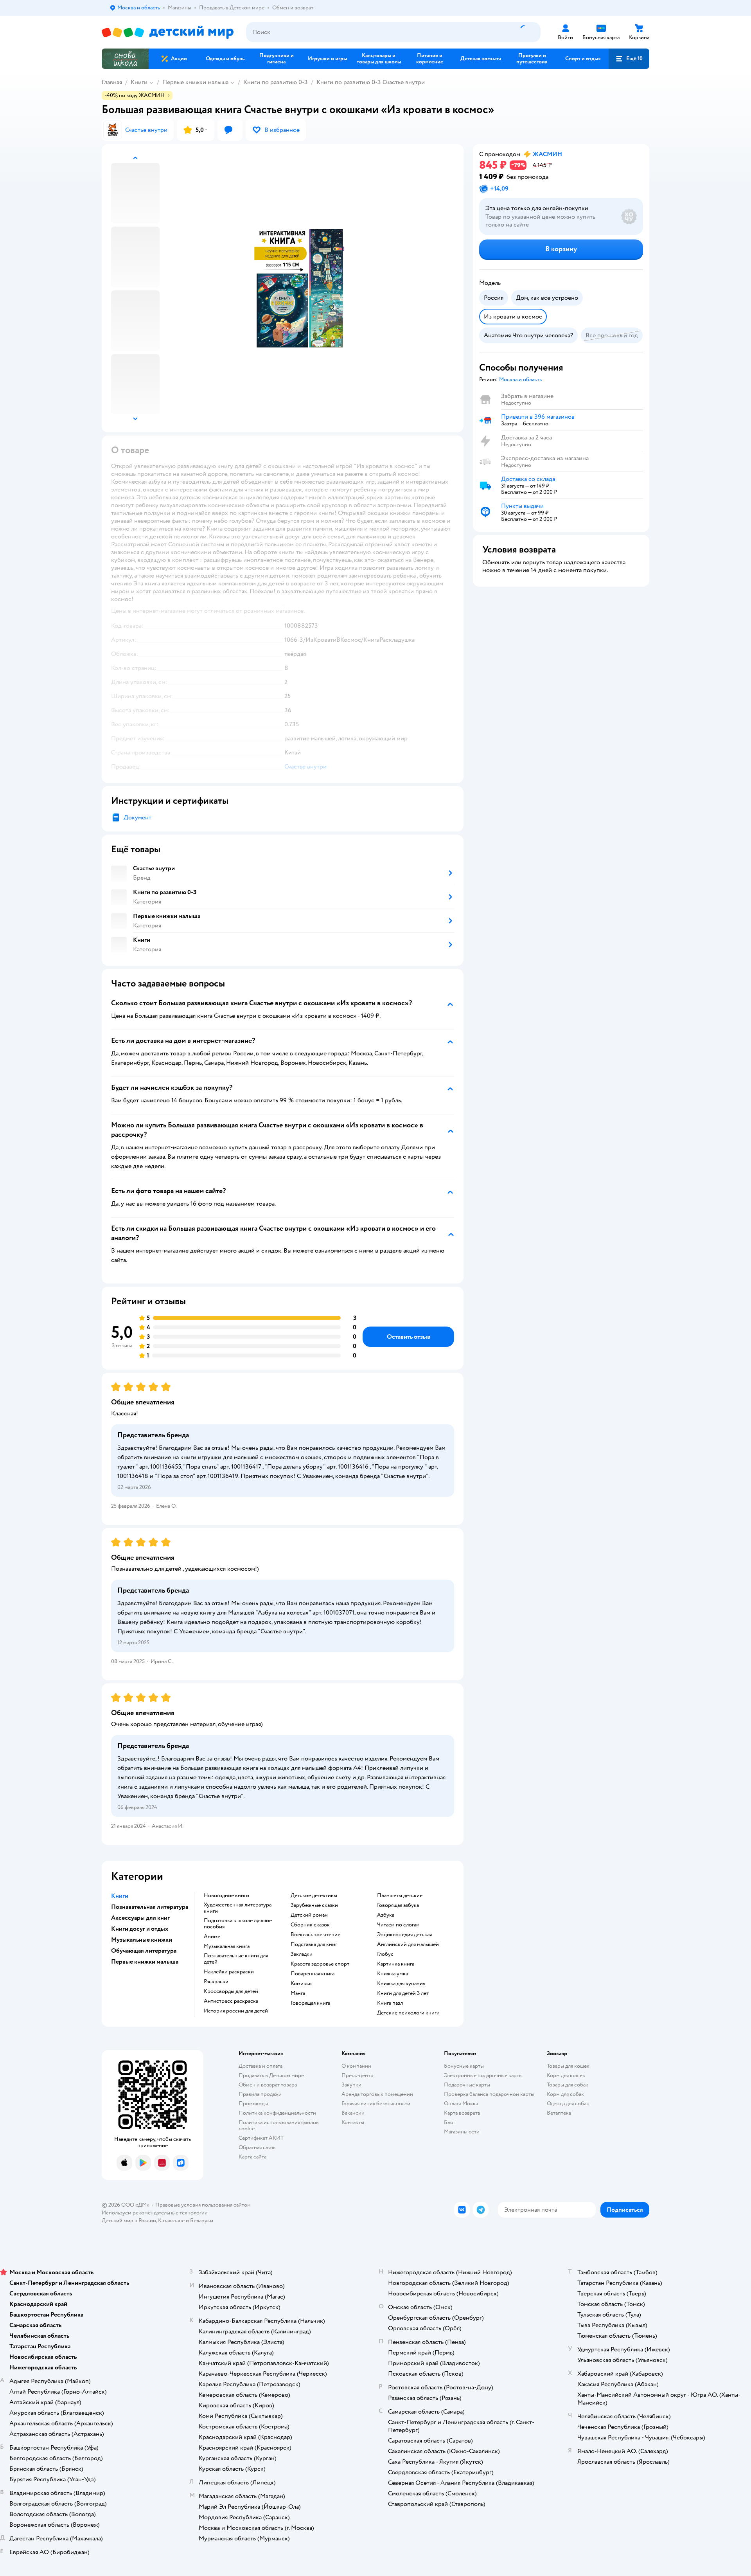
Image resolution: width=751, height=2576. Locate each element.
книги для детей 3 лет (403, 1993)
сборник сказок (310, 1925)
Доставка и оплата (261, 2066)
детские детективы (314, 1896)
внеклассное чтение (315, 1935)
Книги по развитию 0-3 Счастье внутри (371, 82)
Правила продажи (260, 2094)
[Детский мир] (168, 32)
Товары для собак (568, 2085)
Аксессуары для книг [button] (140, 1918)
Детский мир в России (129, 2220)
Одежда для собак (568, 2103)
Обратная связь (257, 2147)
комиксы (302, 1984)
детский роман (309, 1915)
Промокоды (253, 2103)
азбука (386, 1915)
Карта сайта (252, 2157)
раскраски (216, 1982)
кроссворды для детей (231, 1991)
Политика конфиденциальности (277, 2113)
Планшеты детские (400, 1896)
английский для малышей (408, 1944)
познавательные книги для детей (236, 1959)
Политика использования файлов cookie (279, 2125)
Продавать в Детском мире (271, 2075)
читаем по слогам (398, 1925)
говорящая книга (310, 2003)
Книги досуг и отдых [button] (140, 1929)
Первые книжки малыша (195, 82)
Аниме (212, 1937)
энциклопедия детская (404, 1935)
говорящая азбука (398, 1905)
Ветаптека (559, 2113)
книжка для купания (401, 1984)
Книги (139, 82)
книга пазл (390, 2003)
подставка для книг (314, 1944)
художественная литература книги (238, 1908)
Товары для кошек (568, 2066)
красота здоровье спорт (320, 1964)
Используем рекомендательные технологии (155, 2213)
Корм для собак (565, 2094)
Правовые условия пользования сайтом (203, 2205)
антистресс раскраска (231, 2001)
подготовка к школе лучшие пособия (238, 1924)
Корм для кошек (566, 2075)
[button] (629, 59)
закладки (302, 1954)
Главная (112, 82)
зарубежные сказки (314, 1905)
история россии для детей (236, 2011)
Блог (450, 2122)
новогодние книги (226, 1896)
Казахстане (171, 2220)
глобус (385, 1954)
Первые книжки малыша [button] (145, 1962)
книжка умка (393, 1974)
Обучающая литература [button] (144, 1951)
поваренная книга (313, 1974)
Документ (137, 817)
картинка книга (396, 1964)
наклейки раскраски (229, 1972)
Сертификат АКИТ (261, 2138)
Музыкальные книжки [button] (142, 1940)
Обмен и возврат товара (268, 2085)
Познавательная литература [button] (150, 1907)
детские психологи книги (408, 2013)
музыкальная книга (227, 1946)
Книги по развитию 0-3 (276, 82)
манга (298, 1993)
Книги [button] (120, 1896)
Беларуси (202, 2220)
